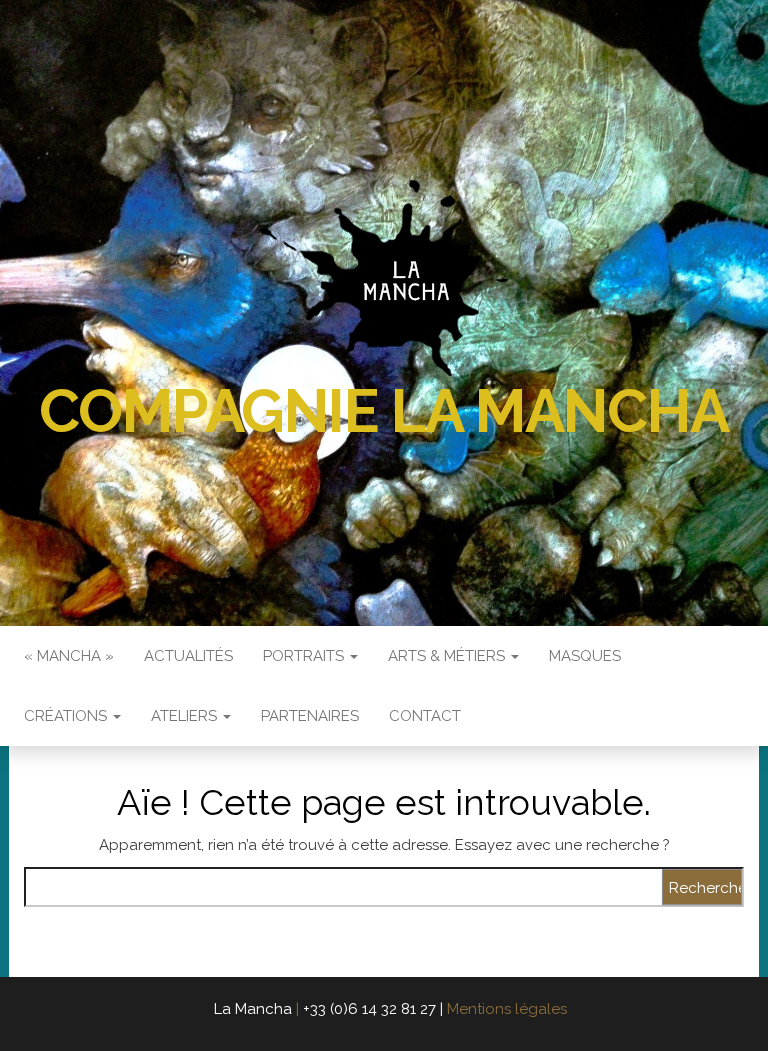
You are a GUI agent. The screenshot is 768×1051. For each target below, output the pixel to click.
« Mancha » (69, 656)
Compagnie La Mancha (383, 411)
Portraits (305, 656)
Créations (67, 716)
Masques (585, 656)
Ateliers (186, 716)
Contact (425, 716)
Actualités (188, 656)
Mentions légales (507, 1009)
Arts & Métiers (448, 656)
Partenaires (310, 716)
